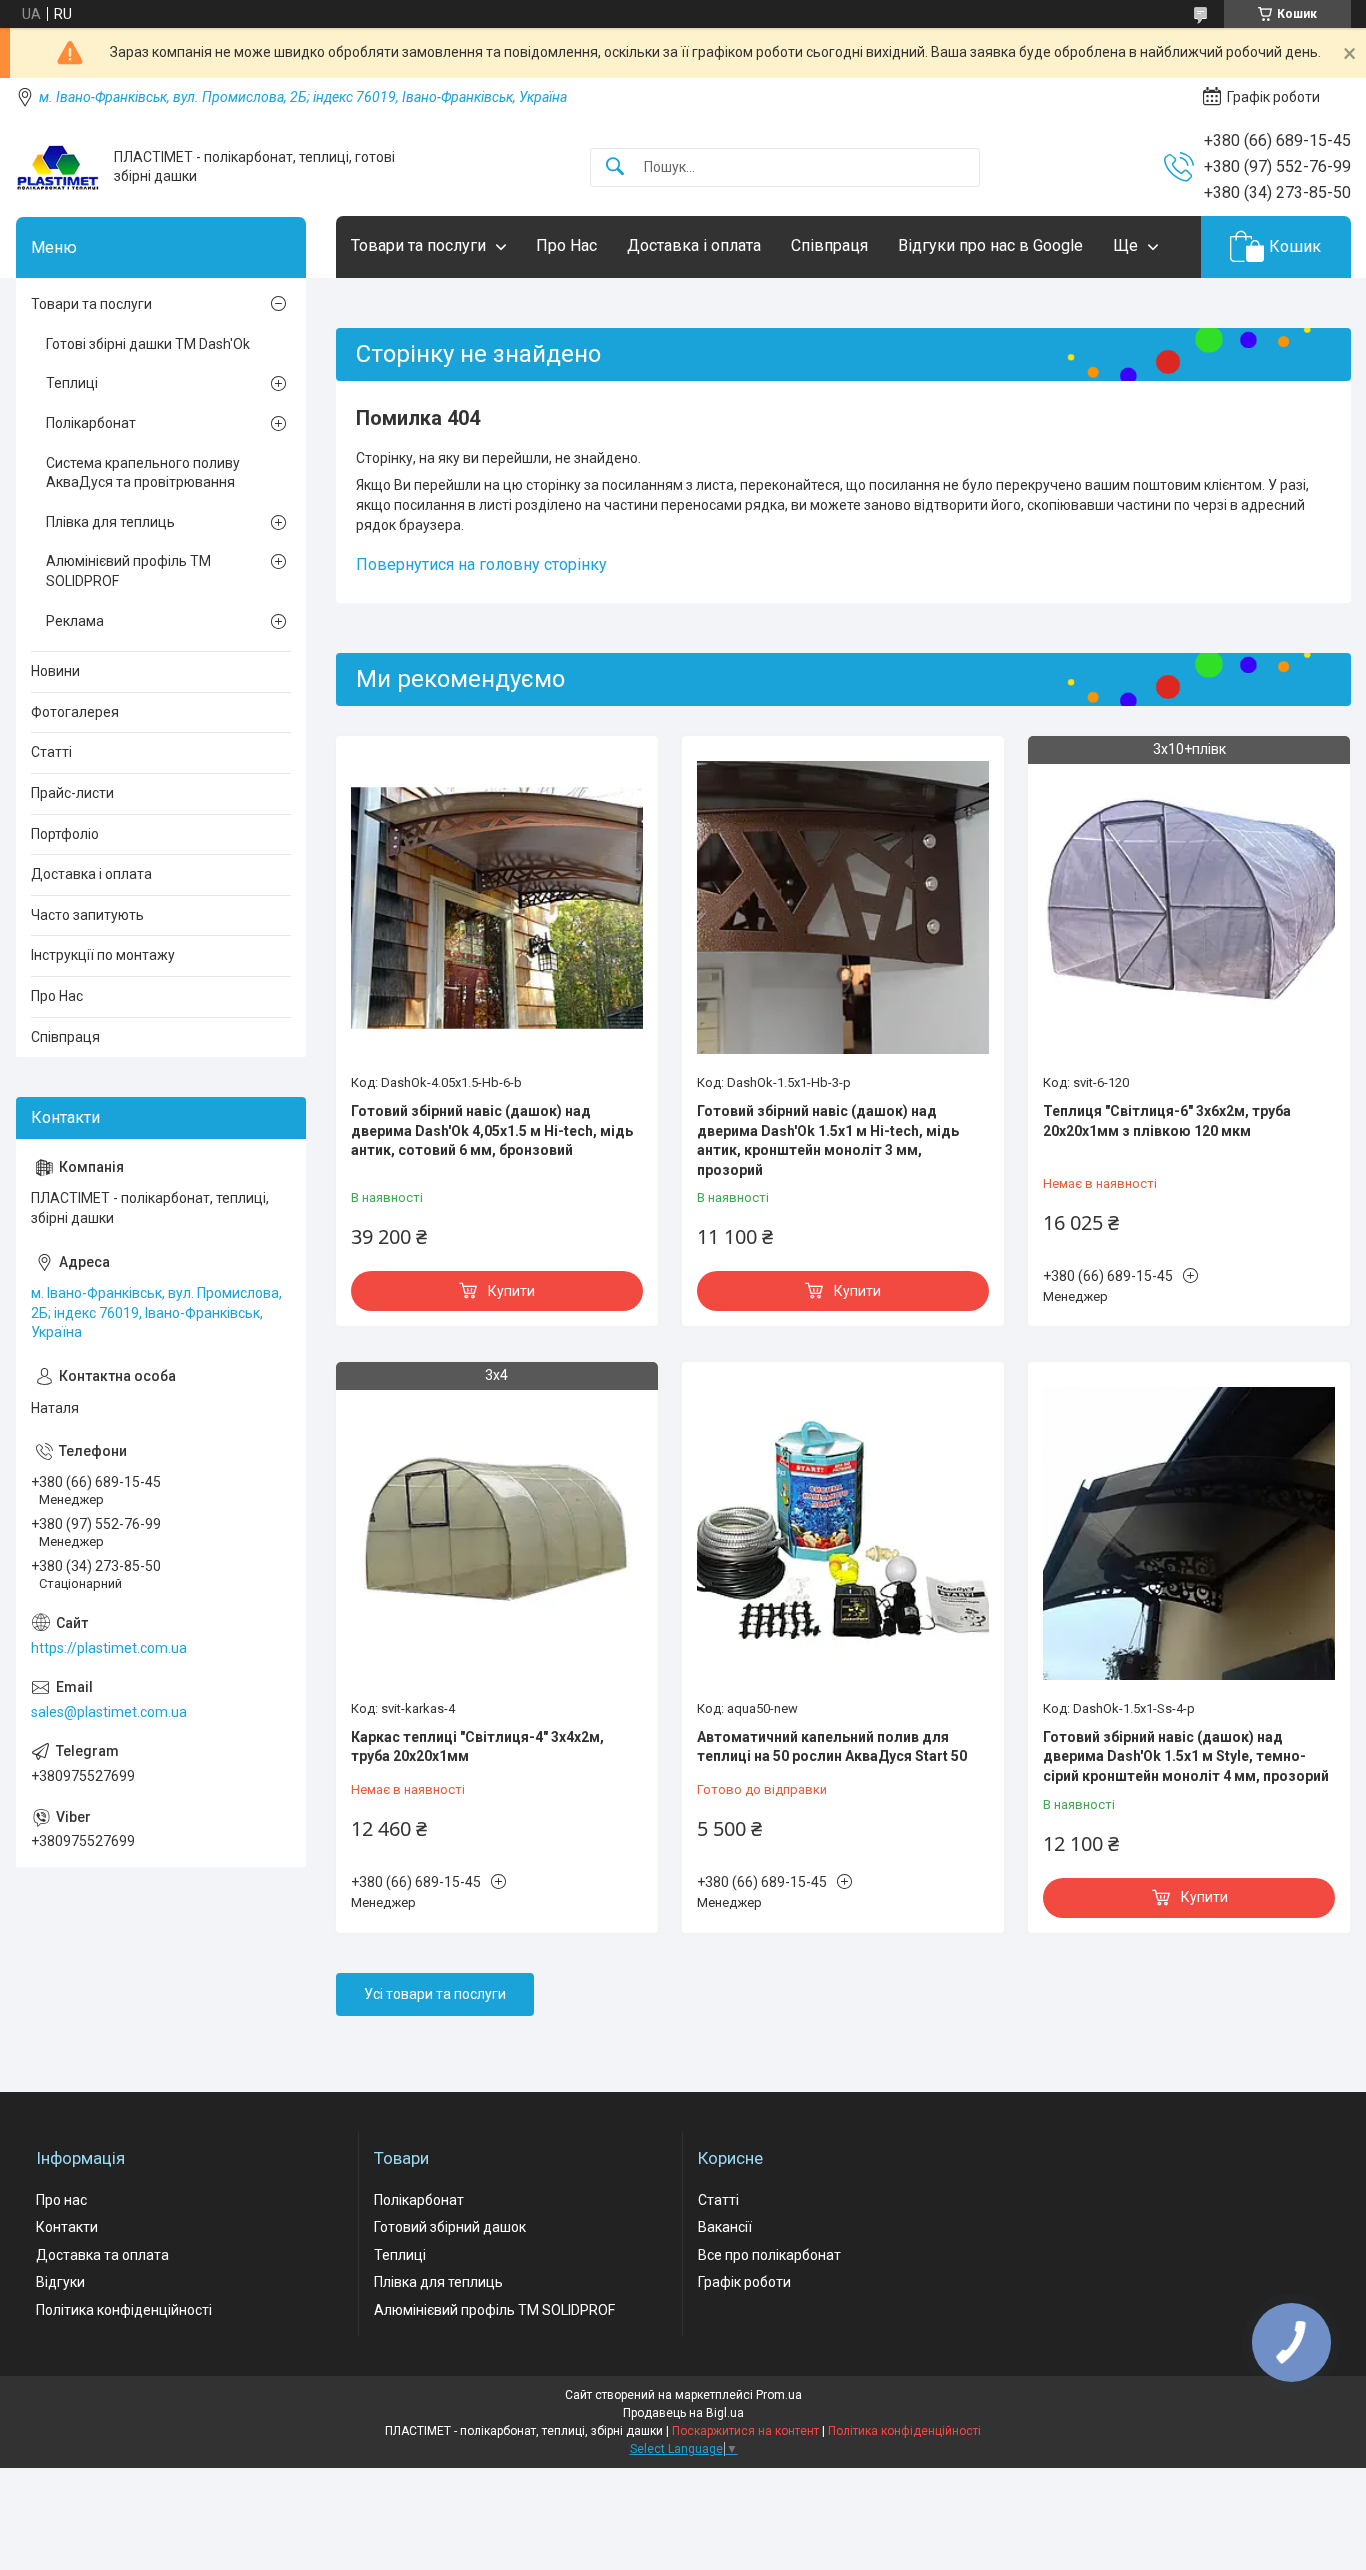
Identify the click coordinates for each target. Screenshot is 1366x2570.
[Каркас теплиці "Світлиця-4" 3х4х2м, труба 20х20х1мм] (497, 1533)
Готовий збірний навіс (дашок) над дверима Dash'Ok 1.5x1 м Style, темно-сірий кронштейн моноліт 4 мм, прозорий (1186, 1756)
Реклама (75, 621)
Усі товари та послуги (435, 1994)
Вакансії (725, 2227)
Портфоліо (65, 834)
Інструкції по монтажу (103, 955)
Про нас (61, 2200)
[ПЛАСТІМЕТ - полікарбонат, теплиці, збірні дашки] (57, 167)
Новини (55, 671)
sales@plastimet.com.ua (109, 1712)
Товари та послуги (418, 245)
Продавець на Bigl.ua (683, 2413)
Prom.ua (779, 2395)
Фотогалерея (75, 712)
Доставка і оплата (694, 245)
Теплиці (72, 383)
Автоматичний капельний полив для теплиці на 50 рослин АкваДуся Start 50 (832, 1747)
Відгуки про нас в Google (990, 245)
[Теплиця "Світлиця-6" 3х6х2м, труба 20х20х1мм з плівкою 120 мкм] (1189, 907)
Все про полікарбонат (769, 2255)
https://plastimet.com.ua (109, 1648)
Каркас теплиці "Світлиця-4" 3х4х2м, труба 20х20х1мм (477, 1747)
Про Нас (566, 245)
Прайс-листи (72, 793)
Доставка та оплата (102, 2255)
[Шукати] (615, 167)
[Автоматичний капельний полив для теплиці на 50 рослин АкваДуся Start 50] (843, 1533)
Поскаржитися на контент (745, 2431)
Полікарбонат (91, 423)
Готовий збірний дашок (450, 2227)
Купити (511, 1291)
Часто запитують (87, 915)
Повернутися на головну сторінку (481, 564)
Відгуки (60, 2282)
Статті (51, 752)
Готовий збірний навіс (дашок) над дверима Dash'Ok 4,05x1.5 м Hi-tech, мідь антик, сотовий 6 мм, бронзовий (492, 1130)
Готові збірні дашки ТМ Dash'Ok (148, 344)
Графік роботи (744, 2282)
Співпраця (829, 245)
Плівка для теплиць (110, 522)
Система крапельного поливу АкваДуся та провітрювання (143, 473)
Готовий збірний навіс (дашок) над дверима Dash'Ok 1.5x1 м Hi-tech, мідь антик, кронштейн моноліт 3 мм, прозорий (828, 1140)
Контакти (67, 2227)
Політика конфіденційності (124, 2310)
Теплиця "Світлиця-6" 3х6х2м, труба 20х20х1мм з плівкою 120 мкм (1167, 1121)
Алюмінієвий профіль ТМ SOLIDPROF (128, 571)
